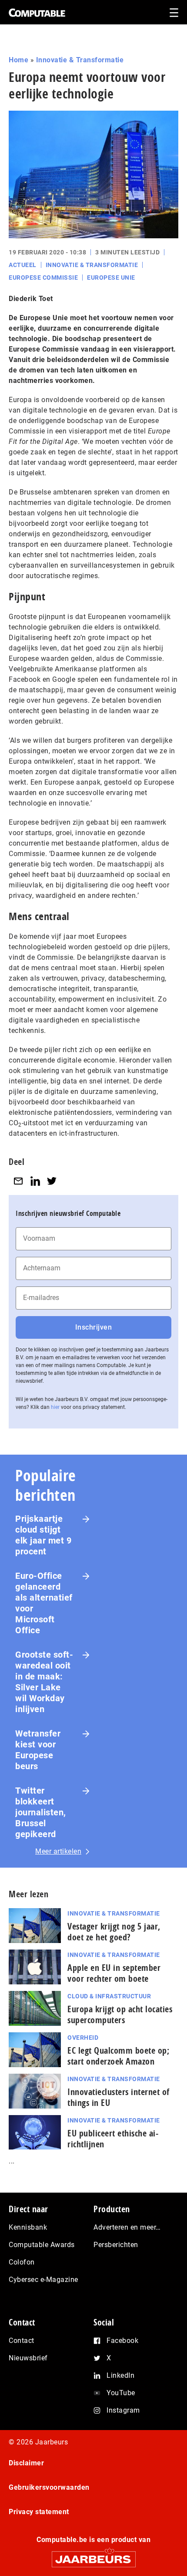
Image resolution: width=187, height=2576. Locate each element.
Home (18, 60)
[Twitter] (52, 1181)
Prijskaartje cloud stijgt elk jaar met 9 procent (43, 1535)
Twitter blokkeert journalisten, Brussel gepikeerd (41, 1812)
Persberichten (116, 2245)
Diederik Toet (31, 299)
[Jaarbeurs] (93, 2555)
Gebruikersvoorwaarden (49, 2487)
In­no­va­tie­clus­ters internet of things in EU (119, 2097)
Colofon (22, 2262)
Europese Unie (111, 278)
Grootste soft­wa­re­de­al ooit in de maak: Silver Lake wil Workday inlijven (44, 1682)
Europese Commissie (43, 278)
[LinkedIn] (35, 1181)
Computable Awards (42, 2245)
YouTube (121, 2393)
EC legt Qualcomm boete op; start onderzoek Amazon (118, 2056)
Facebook (122, 2341)
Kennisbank (28, 2227)
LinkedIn (120, 2375)
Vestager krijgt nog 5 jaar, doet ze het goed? (114, 1932)
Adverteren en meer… (127, 2227)
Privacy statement (39, 2512)
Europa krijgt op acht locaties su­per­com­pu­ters (120, 2014)
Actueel (23, 265)
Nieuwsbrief (28, 2358)
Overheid (83, 2038)
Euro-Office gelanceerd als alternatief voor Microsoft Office (44, 1603)
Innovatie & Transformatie (80, 60)
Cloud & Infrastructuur (109, 1996)
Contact (22, 2341)
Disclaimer (26, 2463)
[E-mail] (18, 1181)
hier (55, 1407)
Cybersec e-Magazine (43, 2280)
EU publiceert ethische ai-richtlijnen (113, 2139)
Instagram (123, 2410)
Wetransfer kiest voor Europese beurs (38, 1750)
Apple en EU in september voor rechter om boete (114, 1973)
